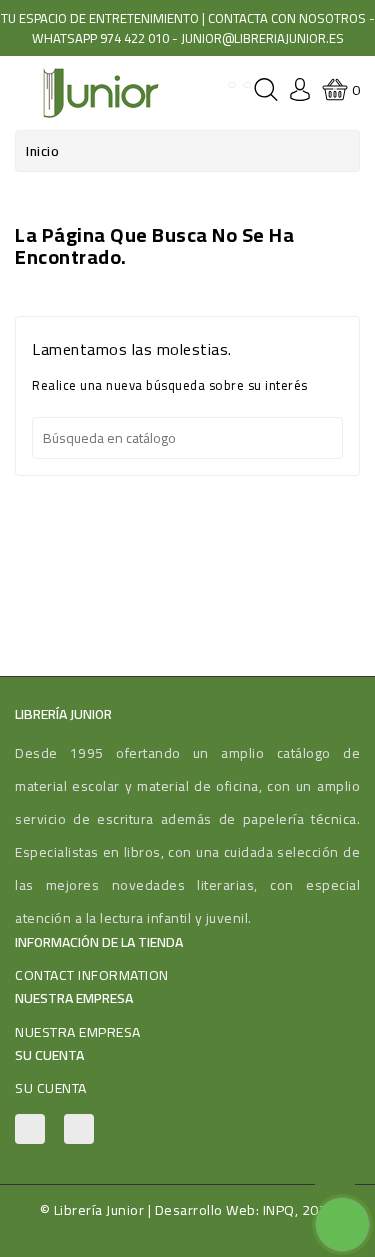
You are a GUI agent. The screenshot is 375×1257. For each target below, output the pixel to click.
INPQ (279, 1210)
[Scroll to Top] (335, 1177)
